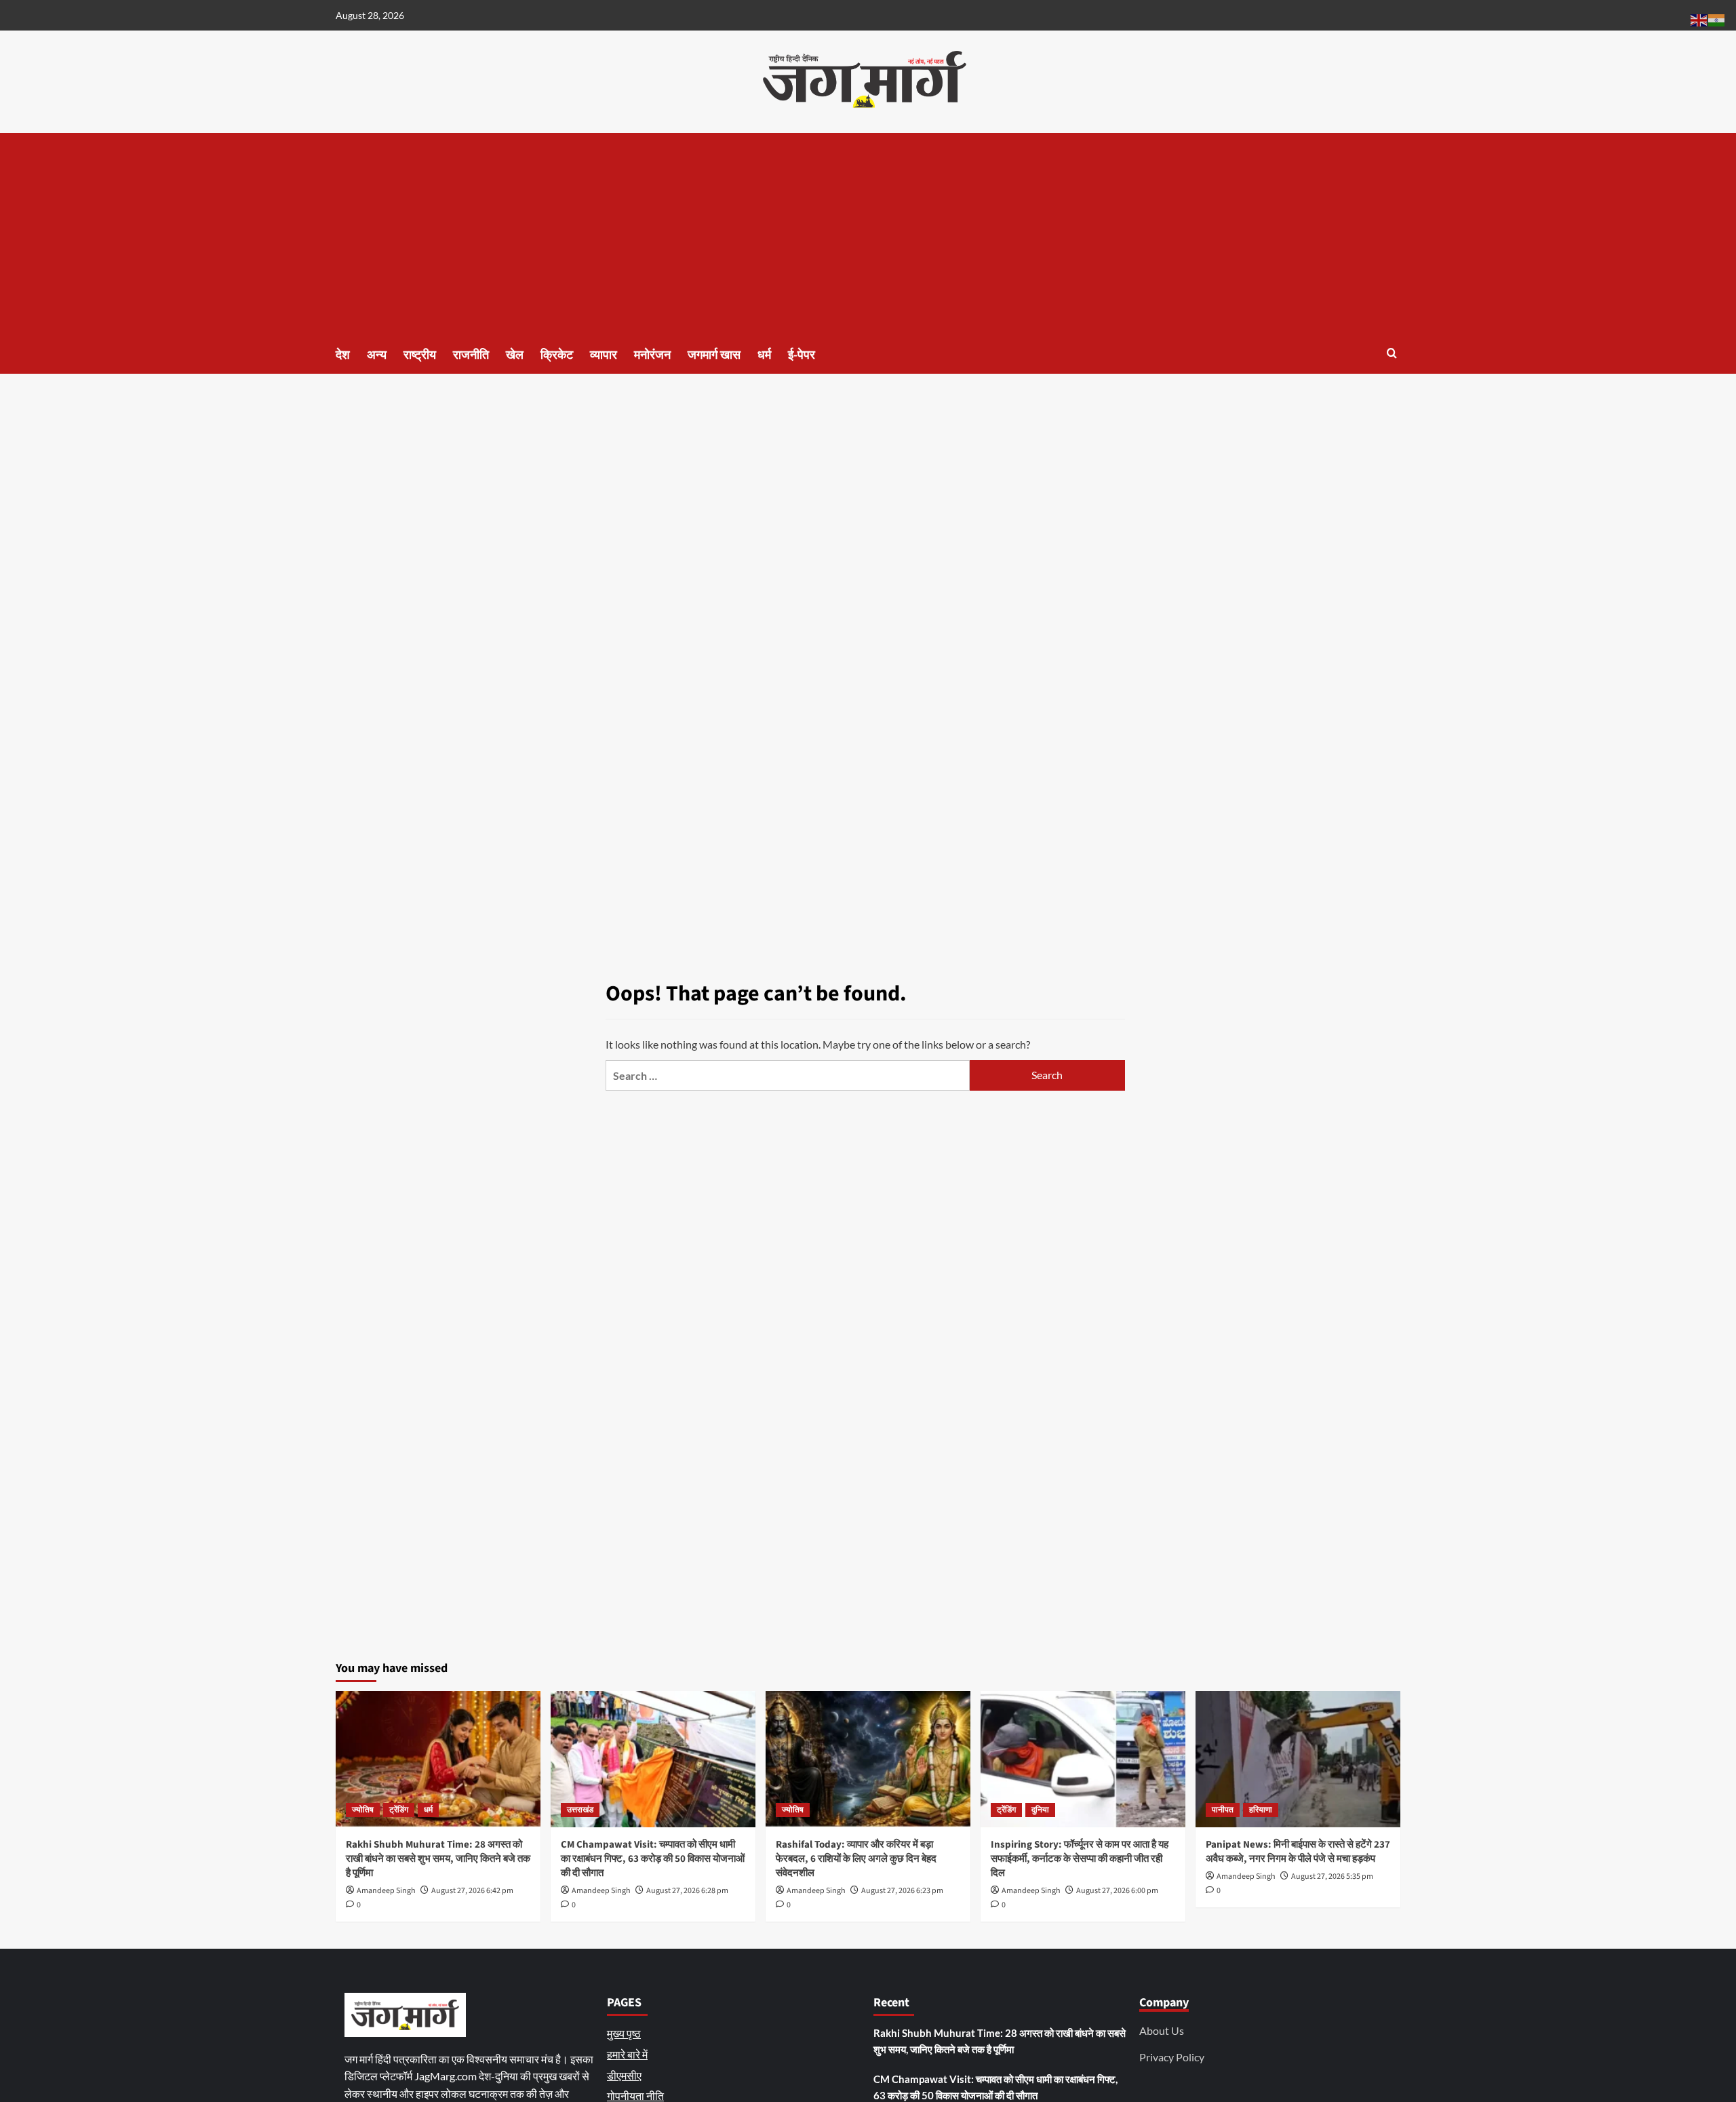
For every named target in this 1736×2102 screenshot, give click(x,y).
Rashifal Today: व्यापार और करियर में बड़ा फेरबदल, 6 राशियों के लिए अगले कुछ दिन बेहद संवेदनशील (856, 1859)
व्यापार (604, 355)
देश (343, 355)
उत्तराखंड (580, 1810)
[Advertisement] (868, 235)
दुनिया (1040, 1810)
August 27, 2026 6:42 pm (472, 1891)
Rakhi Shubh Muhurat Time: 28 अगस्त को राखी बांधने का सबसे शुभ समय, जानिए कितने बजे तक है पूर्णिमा (438, 1859)
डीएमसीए (624, 2075)
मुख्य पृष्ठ (624, 2033)
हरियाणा (1261, 1810)
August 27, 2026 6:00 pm (1117, 1891)
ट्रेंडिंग (399, 1810)
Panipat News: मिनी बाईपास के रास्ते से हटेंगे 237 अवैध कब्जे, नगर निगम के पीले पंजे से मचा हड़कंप (1298, 1852)
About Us (1162, 2030)
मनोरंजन (652, 355)
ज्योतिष (363, 1810)
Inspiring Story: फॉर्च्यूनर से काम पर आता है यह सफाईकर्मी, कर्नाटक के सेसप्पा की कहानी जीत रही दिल (1080, 1859)
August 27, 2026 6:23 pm (902, 1891)
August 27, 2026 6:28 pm (687, 1891)
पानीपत (1223, 1810)
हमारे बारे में (627, 2054)
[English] (1699, 19)
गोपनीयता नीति (635, 2096)
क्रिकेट (557, 355)
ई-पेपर (802, 355)
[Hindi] (1717, 19)
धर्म (764, 355)
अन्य (377, 355)
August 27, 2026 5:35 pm (1332, 1876)
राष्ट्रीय (420, 355)
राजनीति (471, 355)
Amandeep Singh (386, 1891)
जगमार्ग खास (714, 355)
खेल (515, 355)
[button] (1392, 353)
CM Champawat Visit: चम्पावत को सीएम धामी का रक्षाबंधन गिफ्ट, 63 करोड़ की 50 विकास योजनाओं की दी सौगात (653, 1859)
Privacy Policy (1172, 2057)
